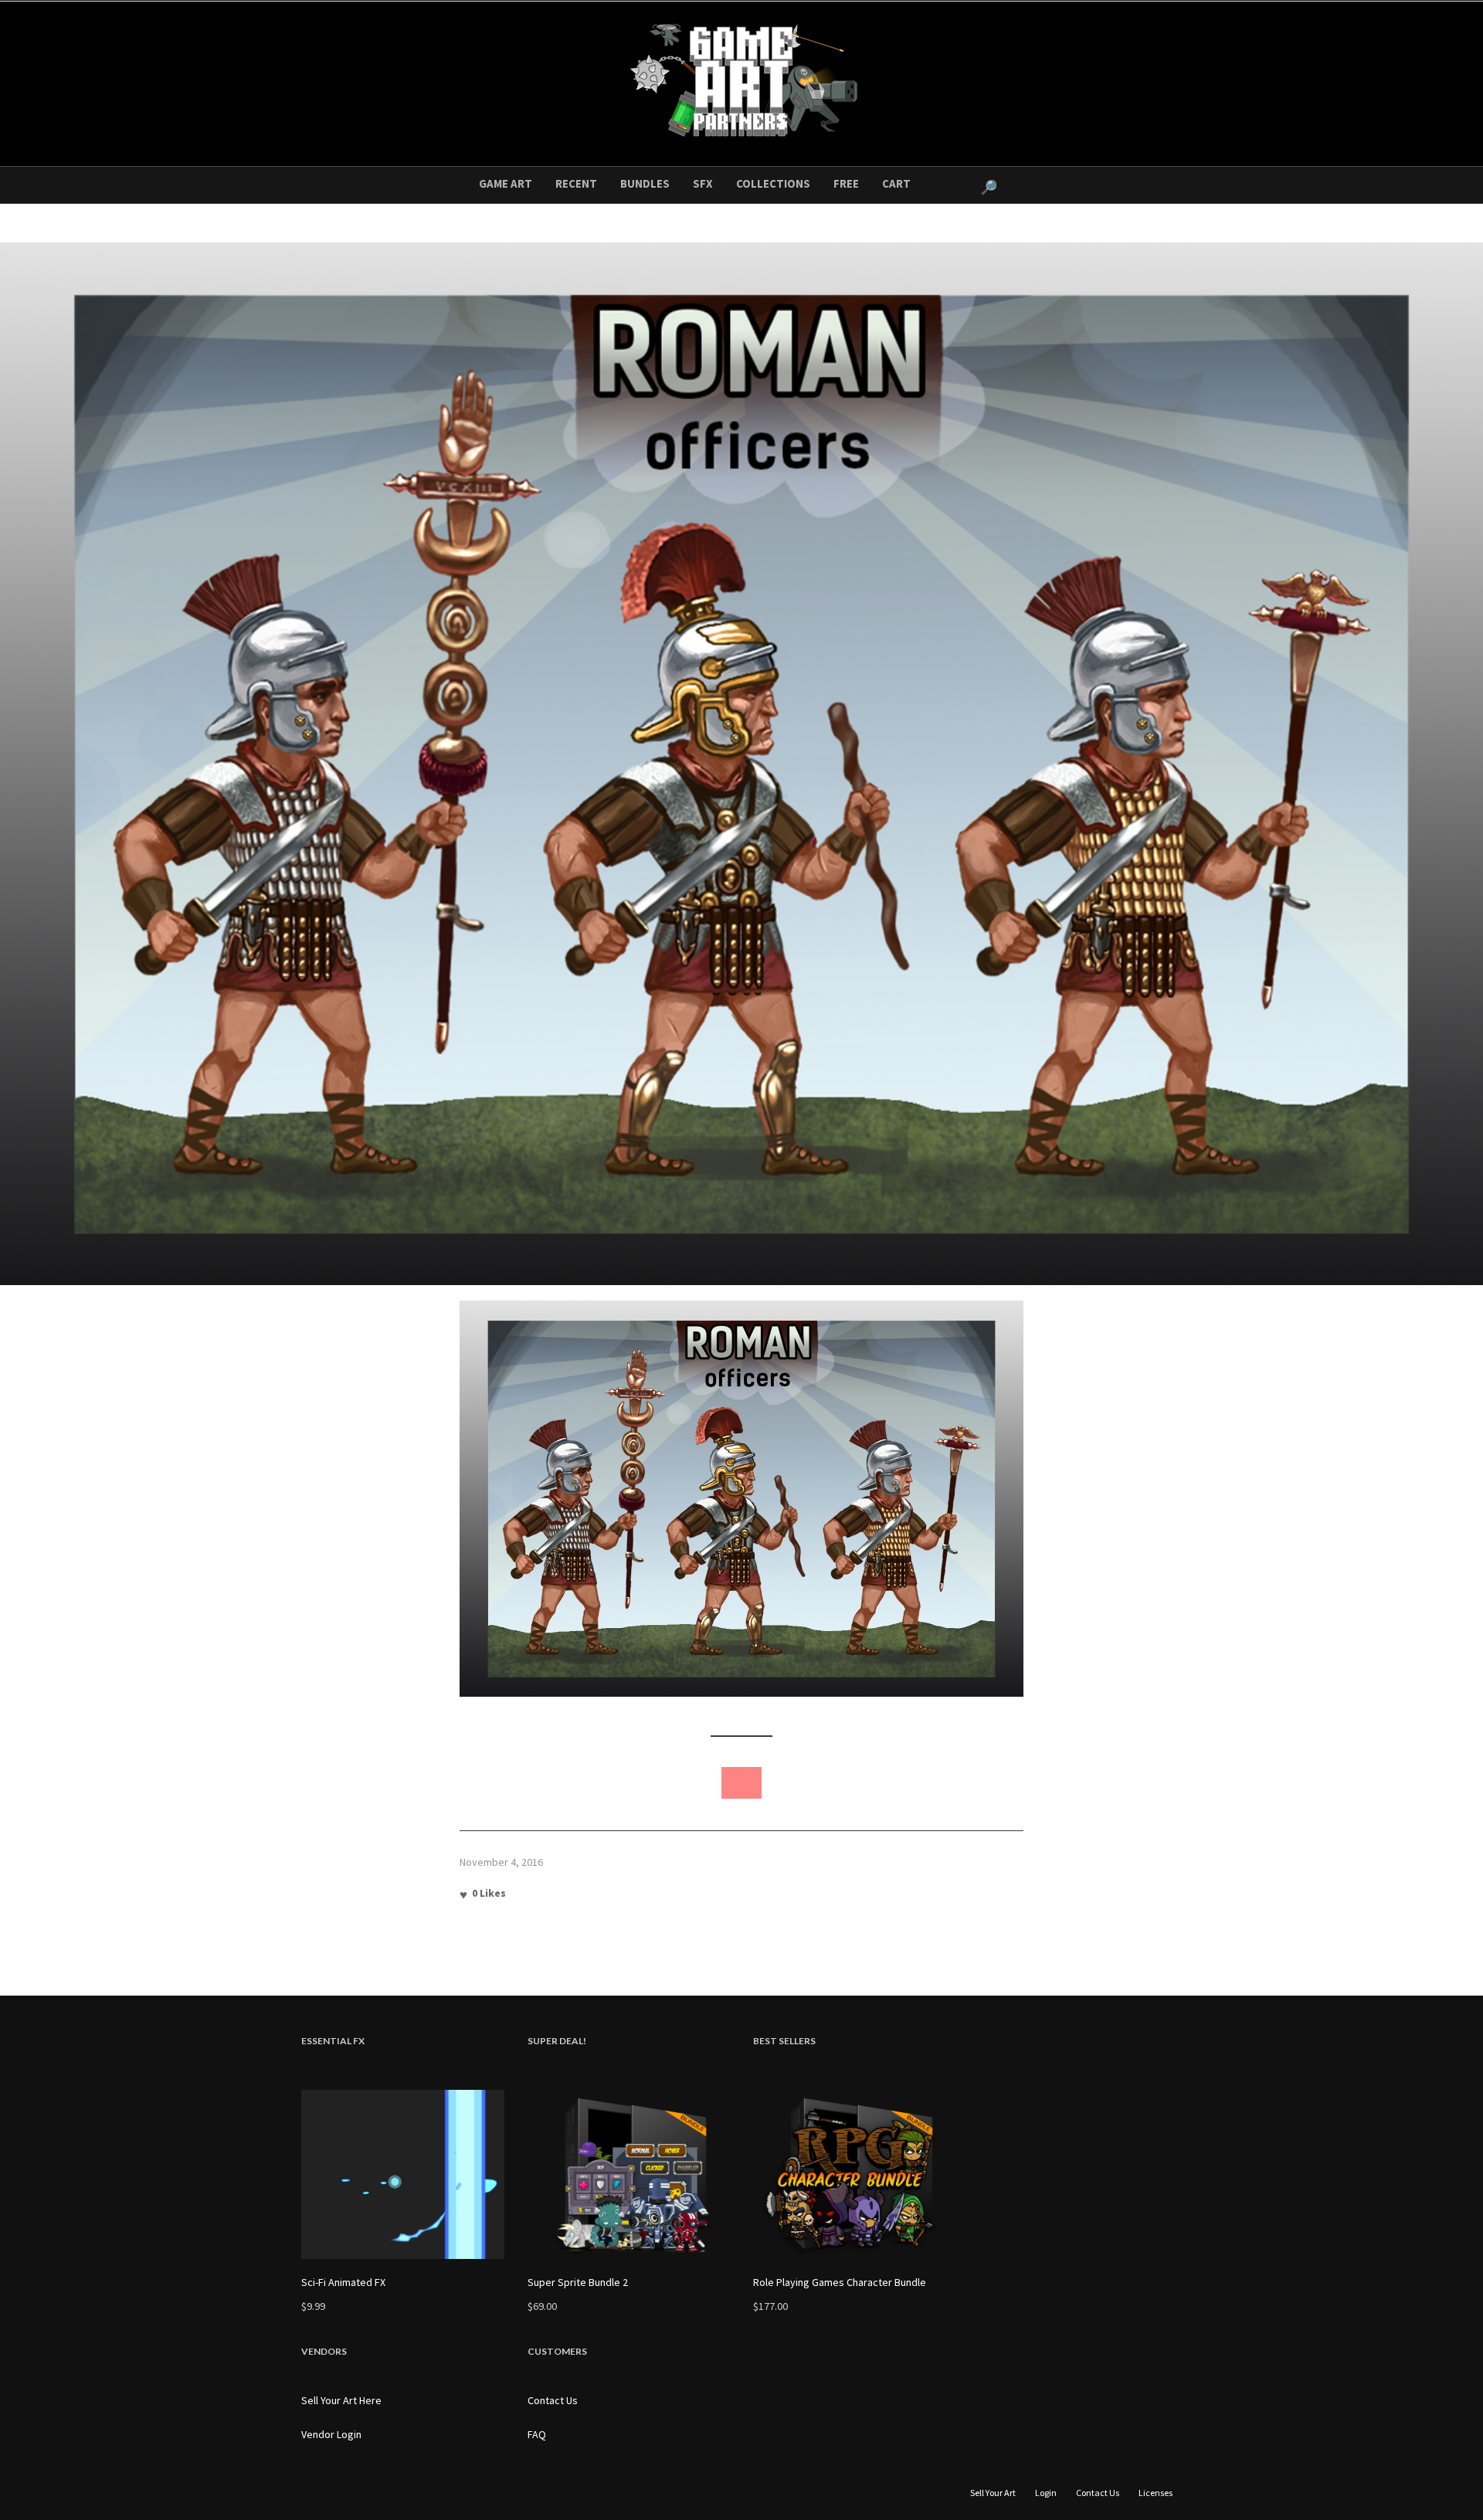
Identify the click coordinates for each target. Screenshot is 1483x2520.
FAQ (537, 2434)
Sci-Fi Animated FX (343, 2282)
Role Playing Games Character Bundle (840, 2282)
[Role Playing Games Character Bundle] (855, 2174)
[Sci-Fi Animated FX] (403, 2174)
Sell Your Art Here (341, 2400)
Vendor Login (331, 2434)
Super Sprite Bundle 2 (578, 2282)
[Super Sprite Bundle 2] (629, 2174)
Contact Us (553, 2400)
